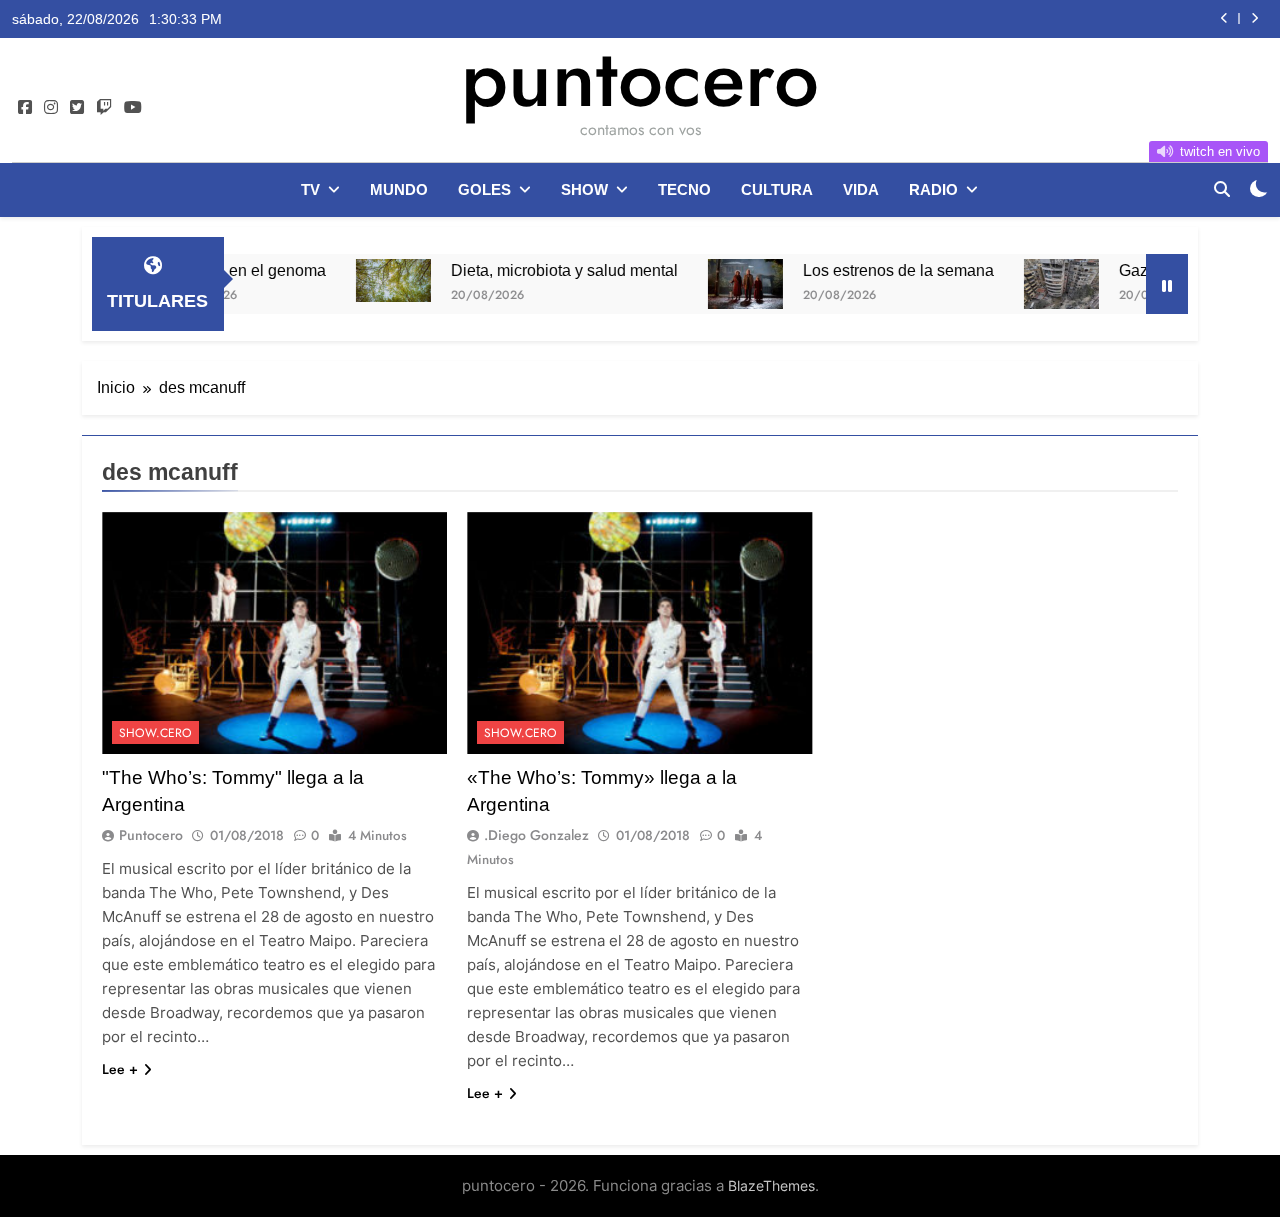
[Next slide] (1254, 18)
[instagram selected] (51, 108)
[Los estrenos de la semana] (719, 284)
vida (861, 189)
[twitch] (104, 108)
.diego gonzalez (536, 835)
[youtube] (133, 108)
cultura (777, 189)
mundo (399, 189)
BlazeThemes (771, 1185)
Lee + (120, 1069)
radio (933, 189)
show (584, 189)
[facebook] (25, 108)
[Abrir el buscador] (1222, 189)
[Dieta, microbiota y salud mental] (367, 280)
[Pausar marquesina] (1167, 284)
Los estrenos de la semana (872, 270)
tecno (684, 189)
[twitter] (77, 108)
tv (310, 189)
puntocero (640, 78)
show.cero (155, 733)
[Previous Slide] (1224, 18)
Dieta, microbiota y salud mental (538, 270)
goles (484, 189)
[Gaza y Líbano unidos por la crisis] (1035, 284)
